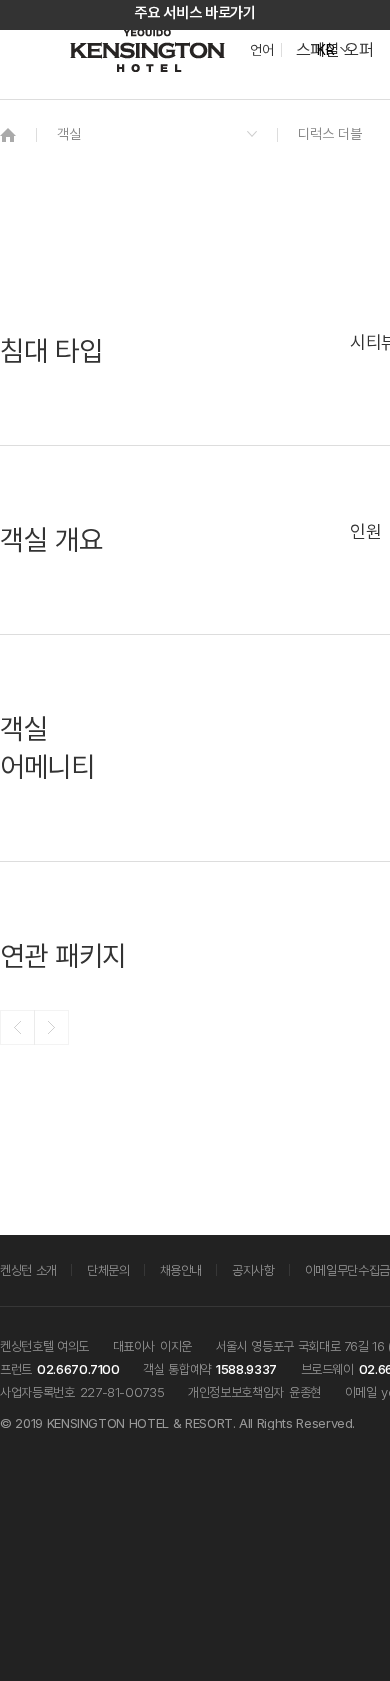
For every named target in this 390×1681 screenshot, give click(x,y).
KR (325, 50)
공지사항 (253, 1270)
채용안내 (181, 1270)
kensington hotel (150, 50)
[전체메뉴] (355, 105)
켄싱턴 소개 (28, 1270)
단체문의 (108, 1270)
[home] (8, 134)
